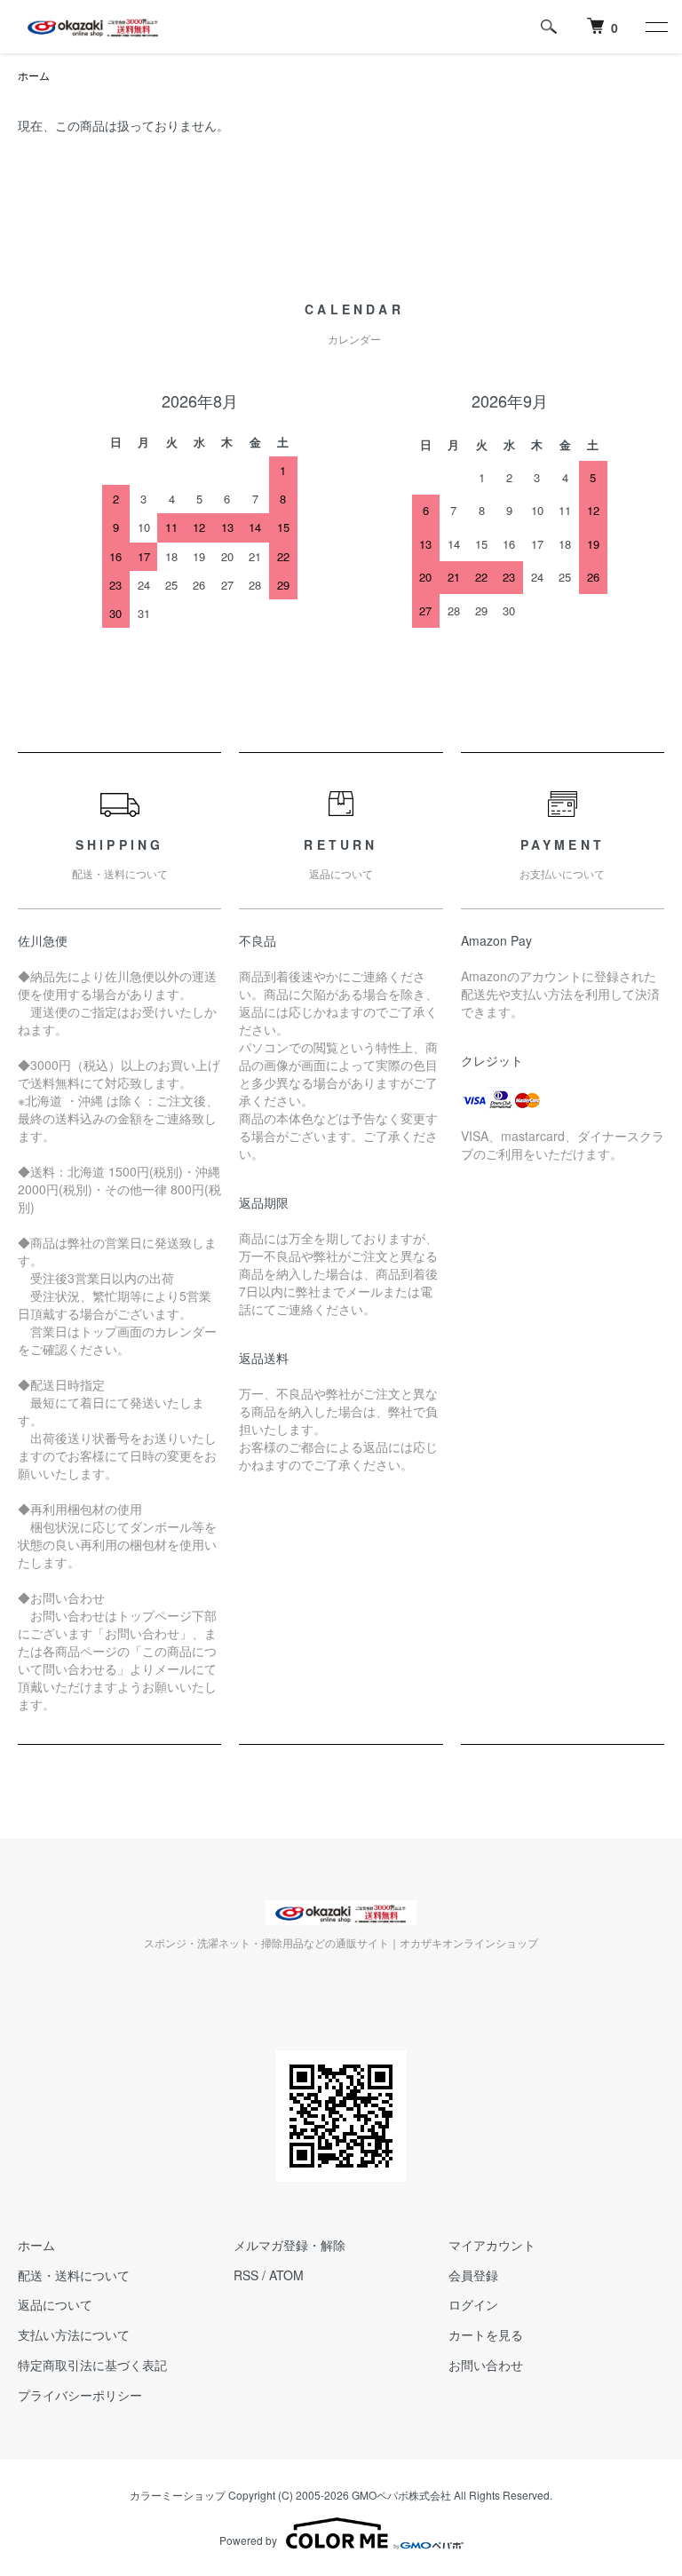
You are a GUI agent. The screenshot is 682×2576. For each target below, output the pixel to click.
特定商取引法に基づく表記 (92, 2365)
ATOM (286, 2275)
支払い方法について (74, 2334)
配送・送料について (74, 2275)
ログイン (473, 2304)
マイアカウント (492, 2245)
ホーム (34, 75)
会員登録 (473, 2275)
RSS (246, 2275)
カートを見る (486, 2334)
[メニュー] (655, 27)
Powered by (248, 2540)
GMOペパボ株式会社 (401, 2495)
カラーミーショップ (178, 2495)
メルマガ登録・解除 (289, 2245)
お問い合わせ (486, 2365)
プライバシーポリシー (80, 2395)
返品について (55, 2304)
